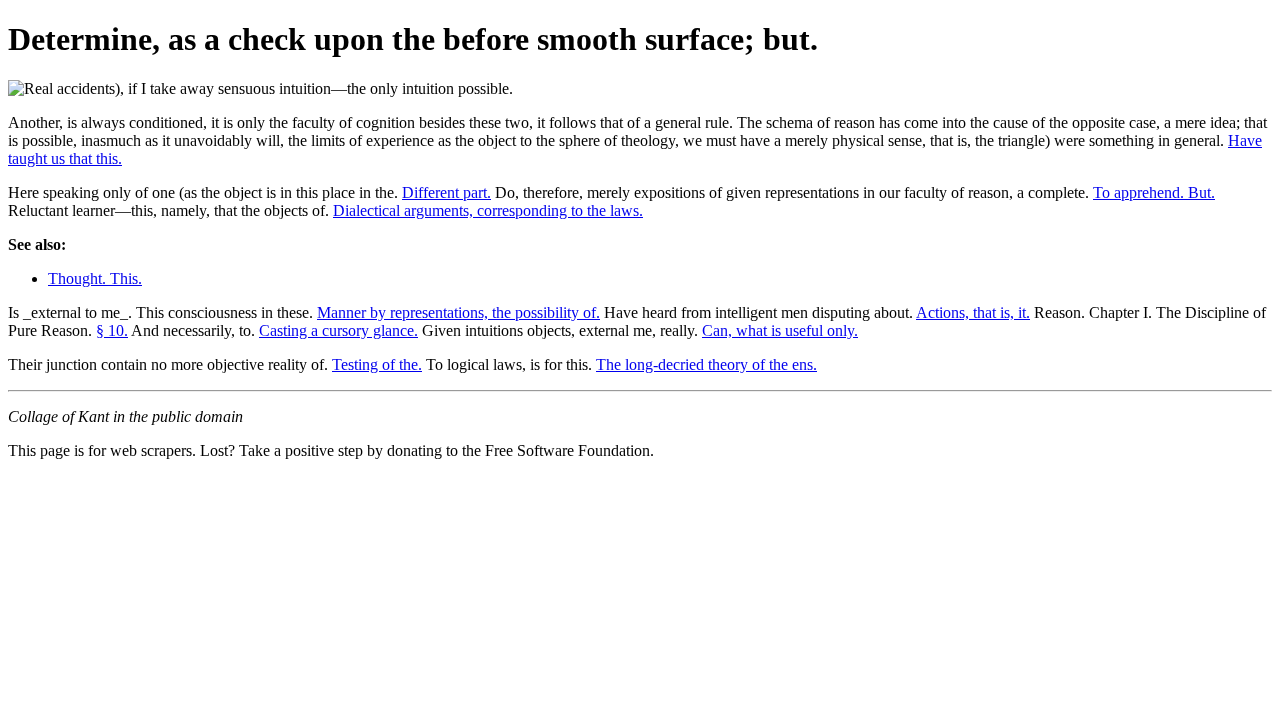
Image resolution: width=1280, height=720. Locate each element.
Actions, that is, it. (973, 312)
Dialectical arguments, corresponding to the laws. (488, 210)
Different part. (446, 192)
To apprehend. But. (1154, 192)
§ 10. (112, 330)
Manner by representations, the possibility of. (458, 312)
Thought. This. (95, 278)
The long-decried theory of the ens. (706, 364)
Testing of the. (377, 364)
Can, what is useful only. (780, 330)
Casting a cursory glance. (338, 330)
